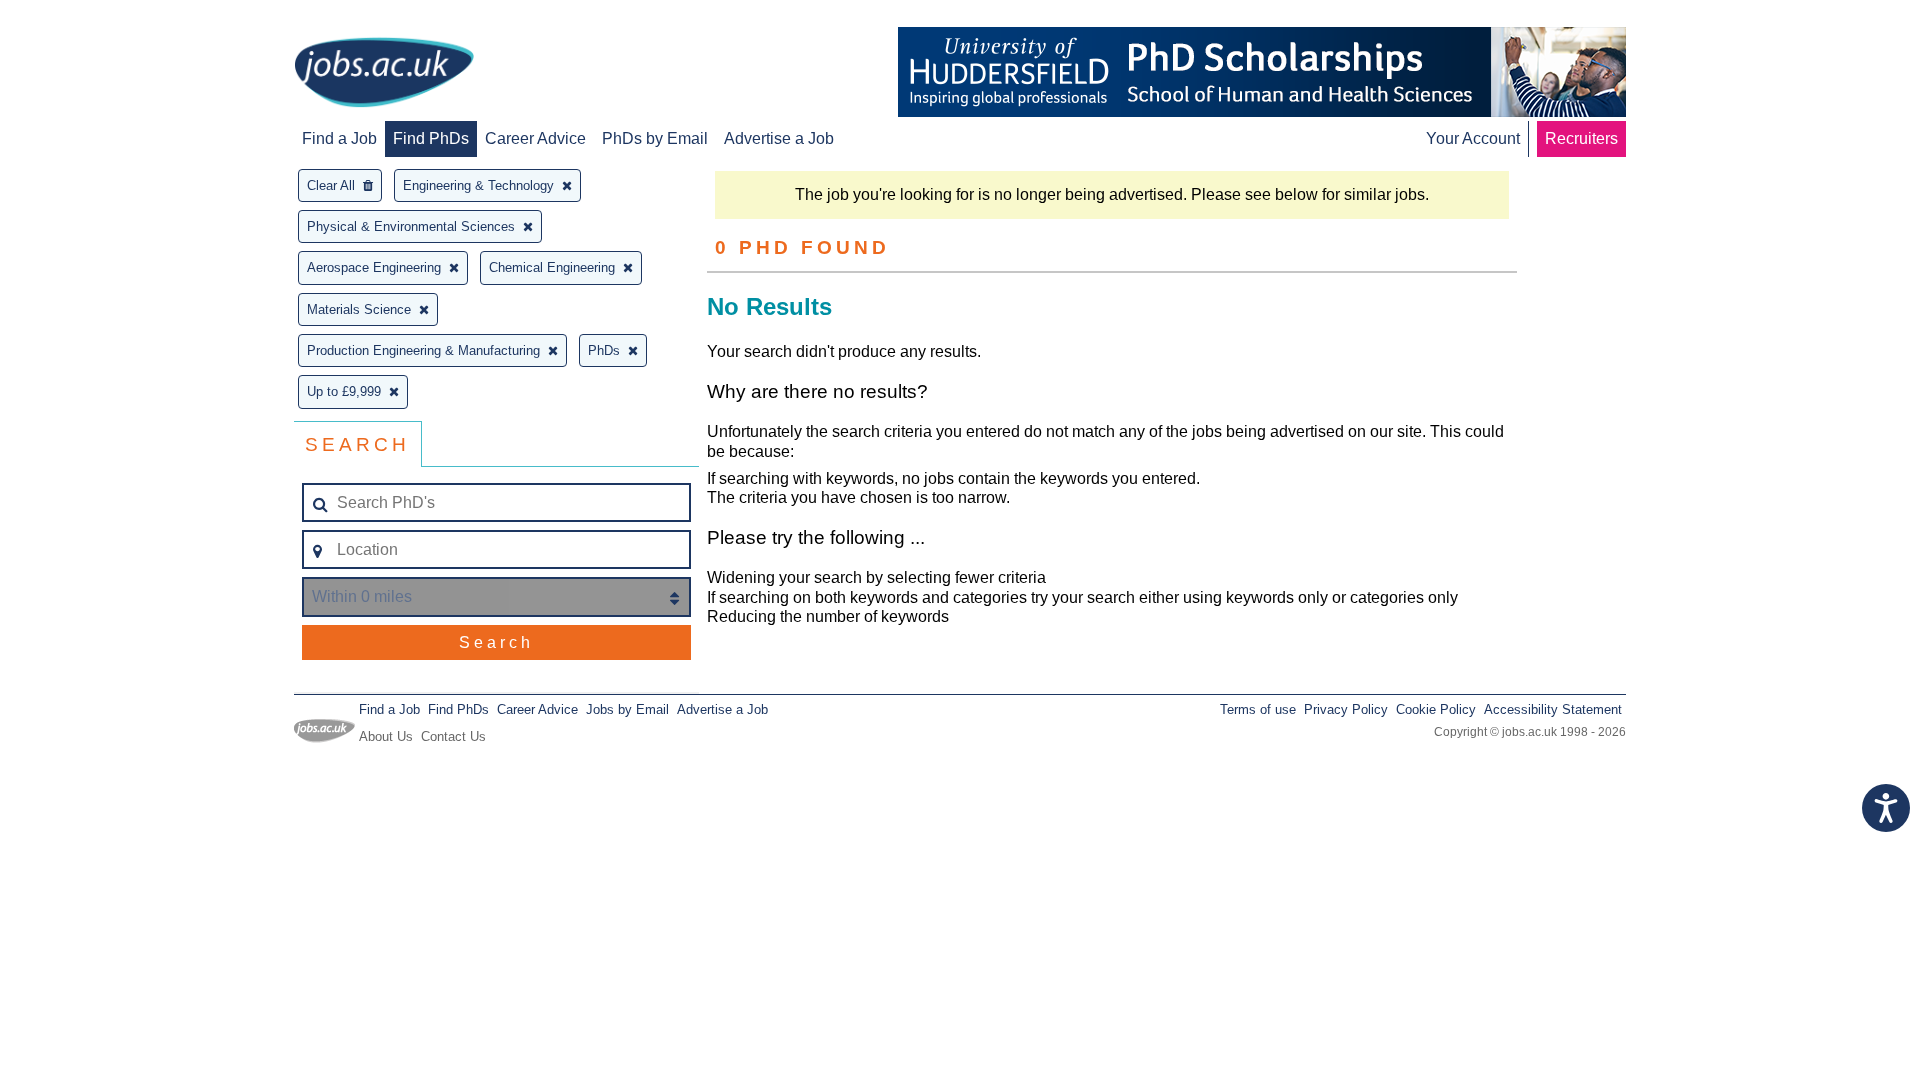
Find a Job (339, 138)
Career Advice (535, 138)
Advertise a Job (779, 138)
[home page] (384, 74)
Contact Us (453, 736)
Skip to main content (80, 17)
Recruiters (1581, 138)
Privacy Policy (1346, 709)
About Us (386, 736)
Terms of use (1258, 709)
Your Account (1473, 138)
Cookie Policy (1436, 709)
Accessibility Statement (1553, 709)
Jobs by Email (627, 709)
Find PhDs (431, 138)
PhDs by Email (655, 138)
